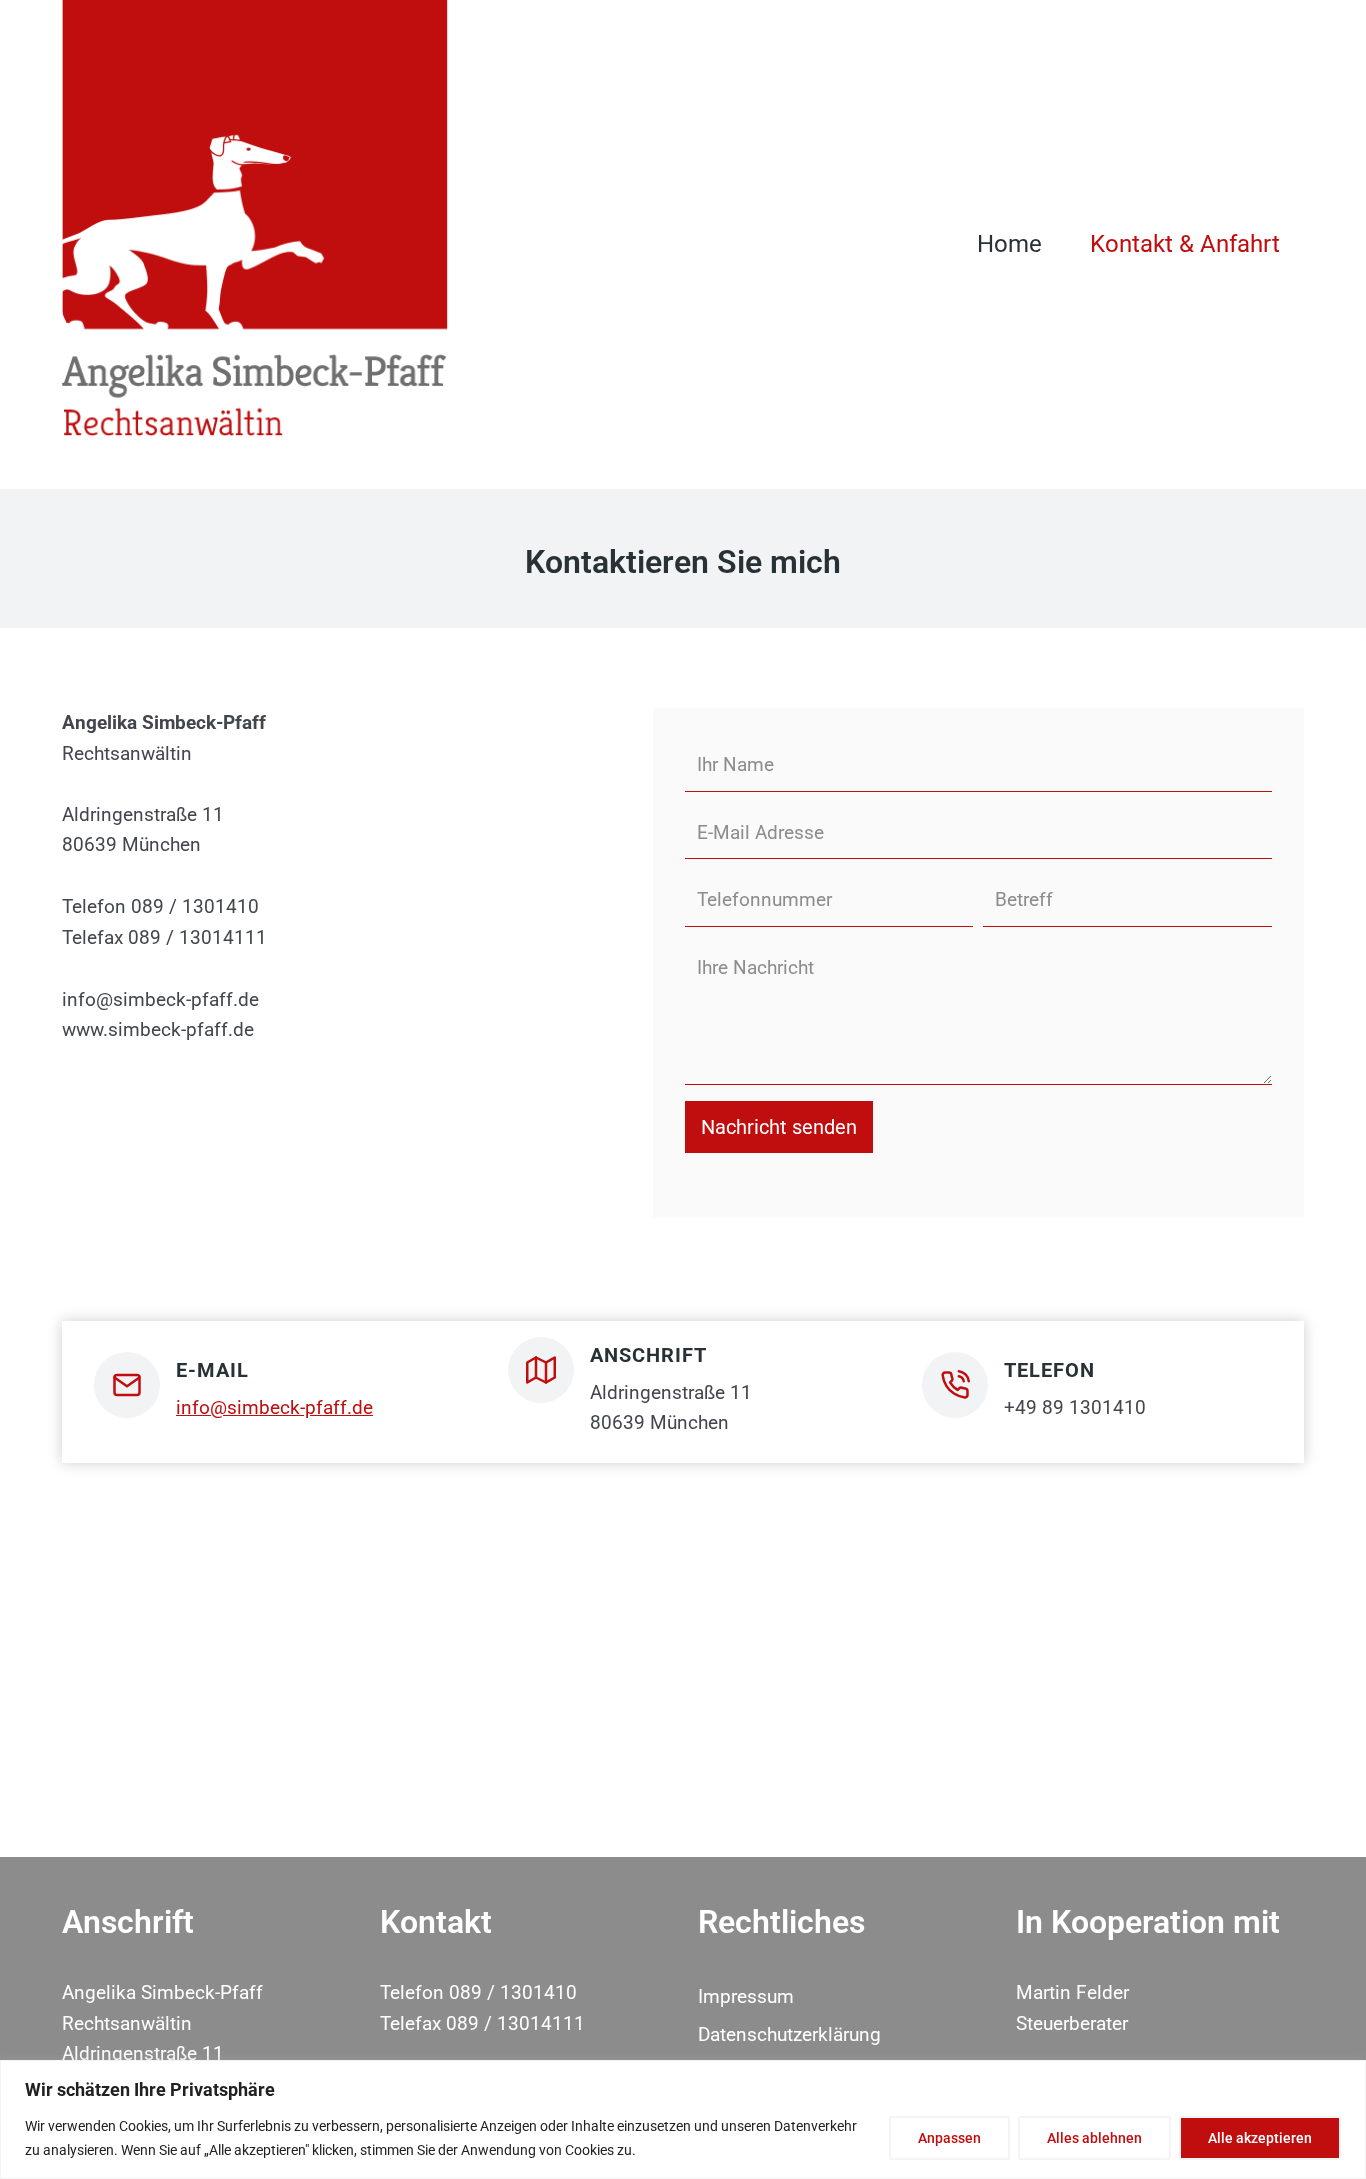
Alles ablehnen (1094, 2138)
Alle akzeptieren (1260, 2138)
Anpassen (949, 2138)
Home (1009, 244)
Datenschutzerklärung (789, 2034)
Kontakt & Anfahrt (1185, 244)
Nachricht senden (779, 1127)
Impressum (746, 1996)
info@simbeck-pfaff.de (274, 1407)
